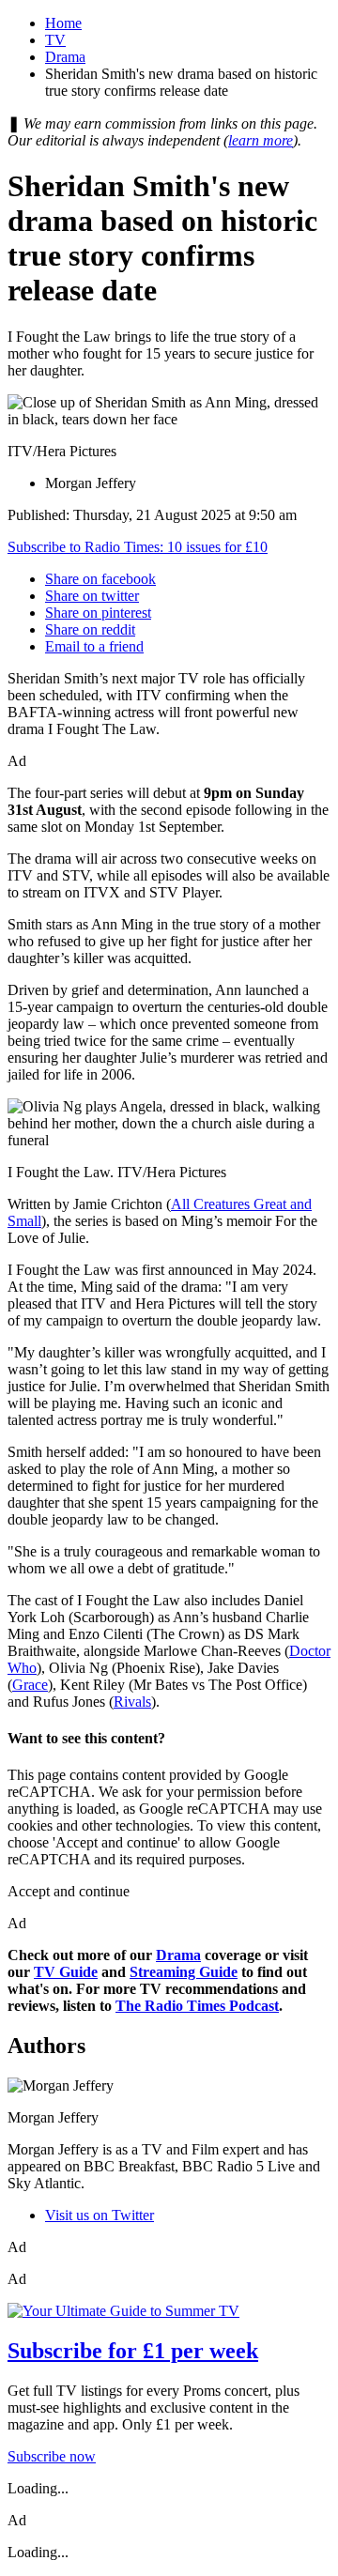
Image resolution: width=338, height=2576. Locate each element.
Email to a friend (94, 646)
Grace (30, 1685)
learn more (261, 140)
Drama (65, 57)
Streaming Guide (184, 1972)
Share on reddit (90, 629)
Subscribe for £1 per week (133, 2351)
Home (63, 23)
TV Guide (66, 1972)
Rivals (132, 1702)
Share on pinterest (98, 613)
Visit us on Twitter (100, 2215)
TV (55, 40)
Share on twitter (92, 596)
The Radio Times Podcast (197, 2006)
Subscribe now (52, 2456)
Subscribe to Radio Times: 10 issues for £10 (138, 547)
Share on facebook (100, 579)
